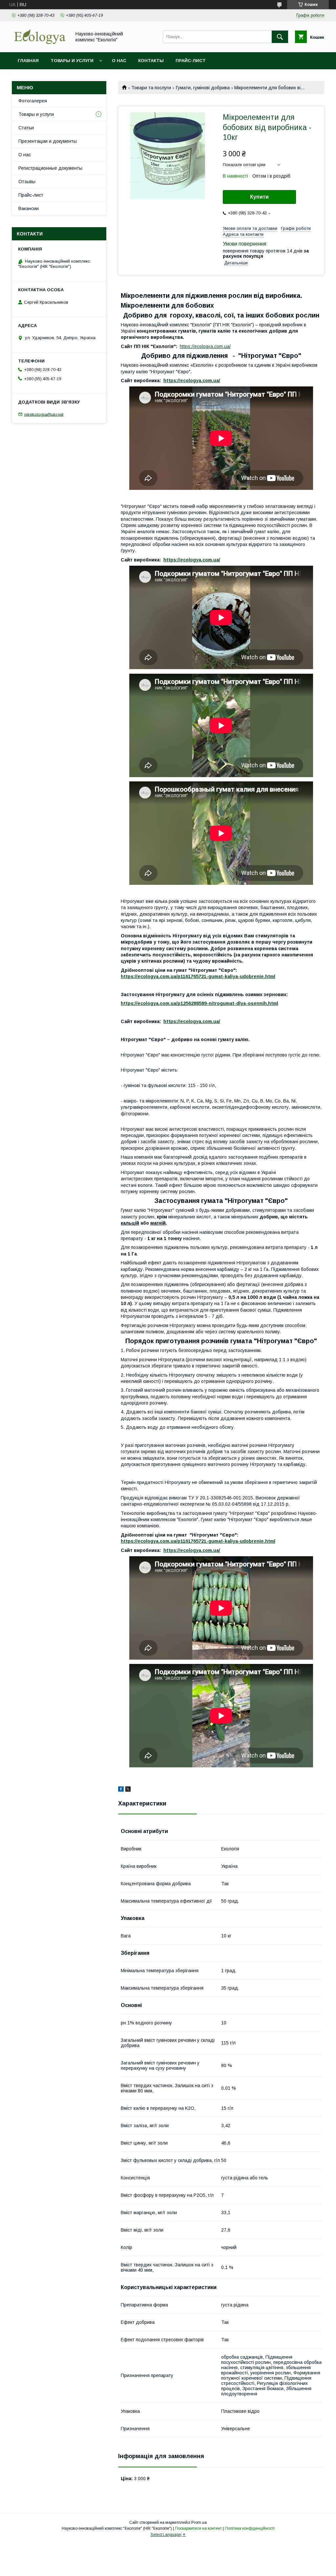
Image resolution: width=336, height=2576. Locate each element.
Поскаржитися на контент (198, 2528)
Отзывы (27, 182)
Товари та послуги (151, 88)
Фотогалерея (33, 101)
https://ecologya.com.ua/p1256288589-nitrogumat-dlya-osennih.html (199, 1003)
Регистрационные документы (50, 168)
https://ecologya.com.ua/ (205, 346)
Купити (259, 197)
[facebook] (121, 1790)
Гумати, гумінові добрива (203, 88)
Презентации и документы (48, 141)
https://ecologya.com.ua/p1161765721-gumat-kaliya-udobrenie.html (198, 976)
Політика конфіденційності (250, 2528)
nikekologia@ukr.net (44, 414)
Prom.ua (199, 2522)
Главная (28, 61)
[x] (128, 1790)
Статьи (26, 128)
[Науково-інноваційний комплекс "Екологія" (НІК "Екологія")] (40, 44)
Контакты (151, 61)
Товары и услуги (72, 61)
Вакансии (29, 208)
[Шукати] (280, 37)
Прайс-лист (191, 61)
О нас (119, 61)
